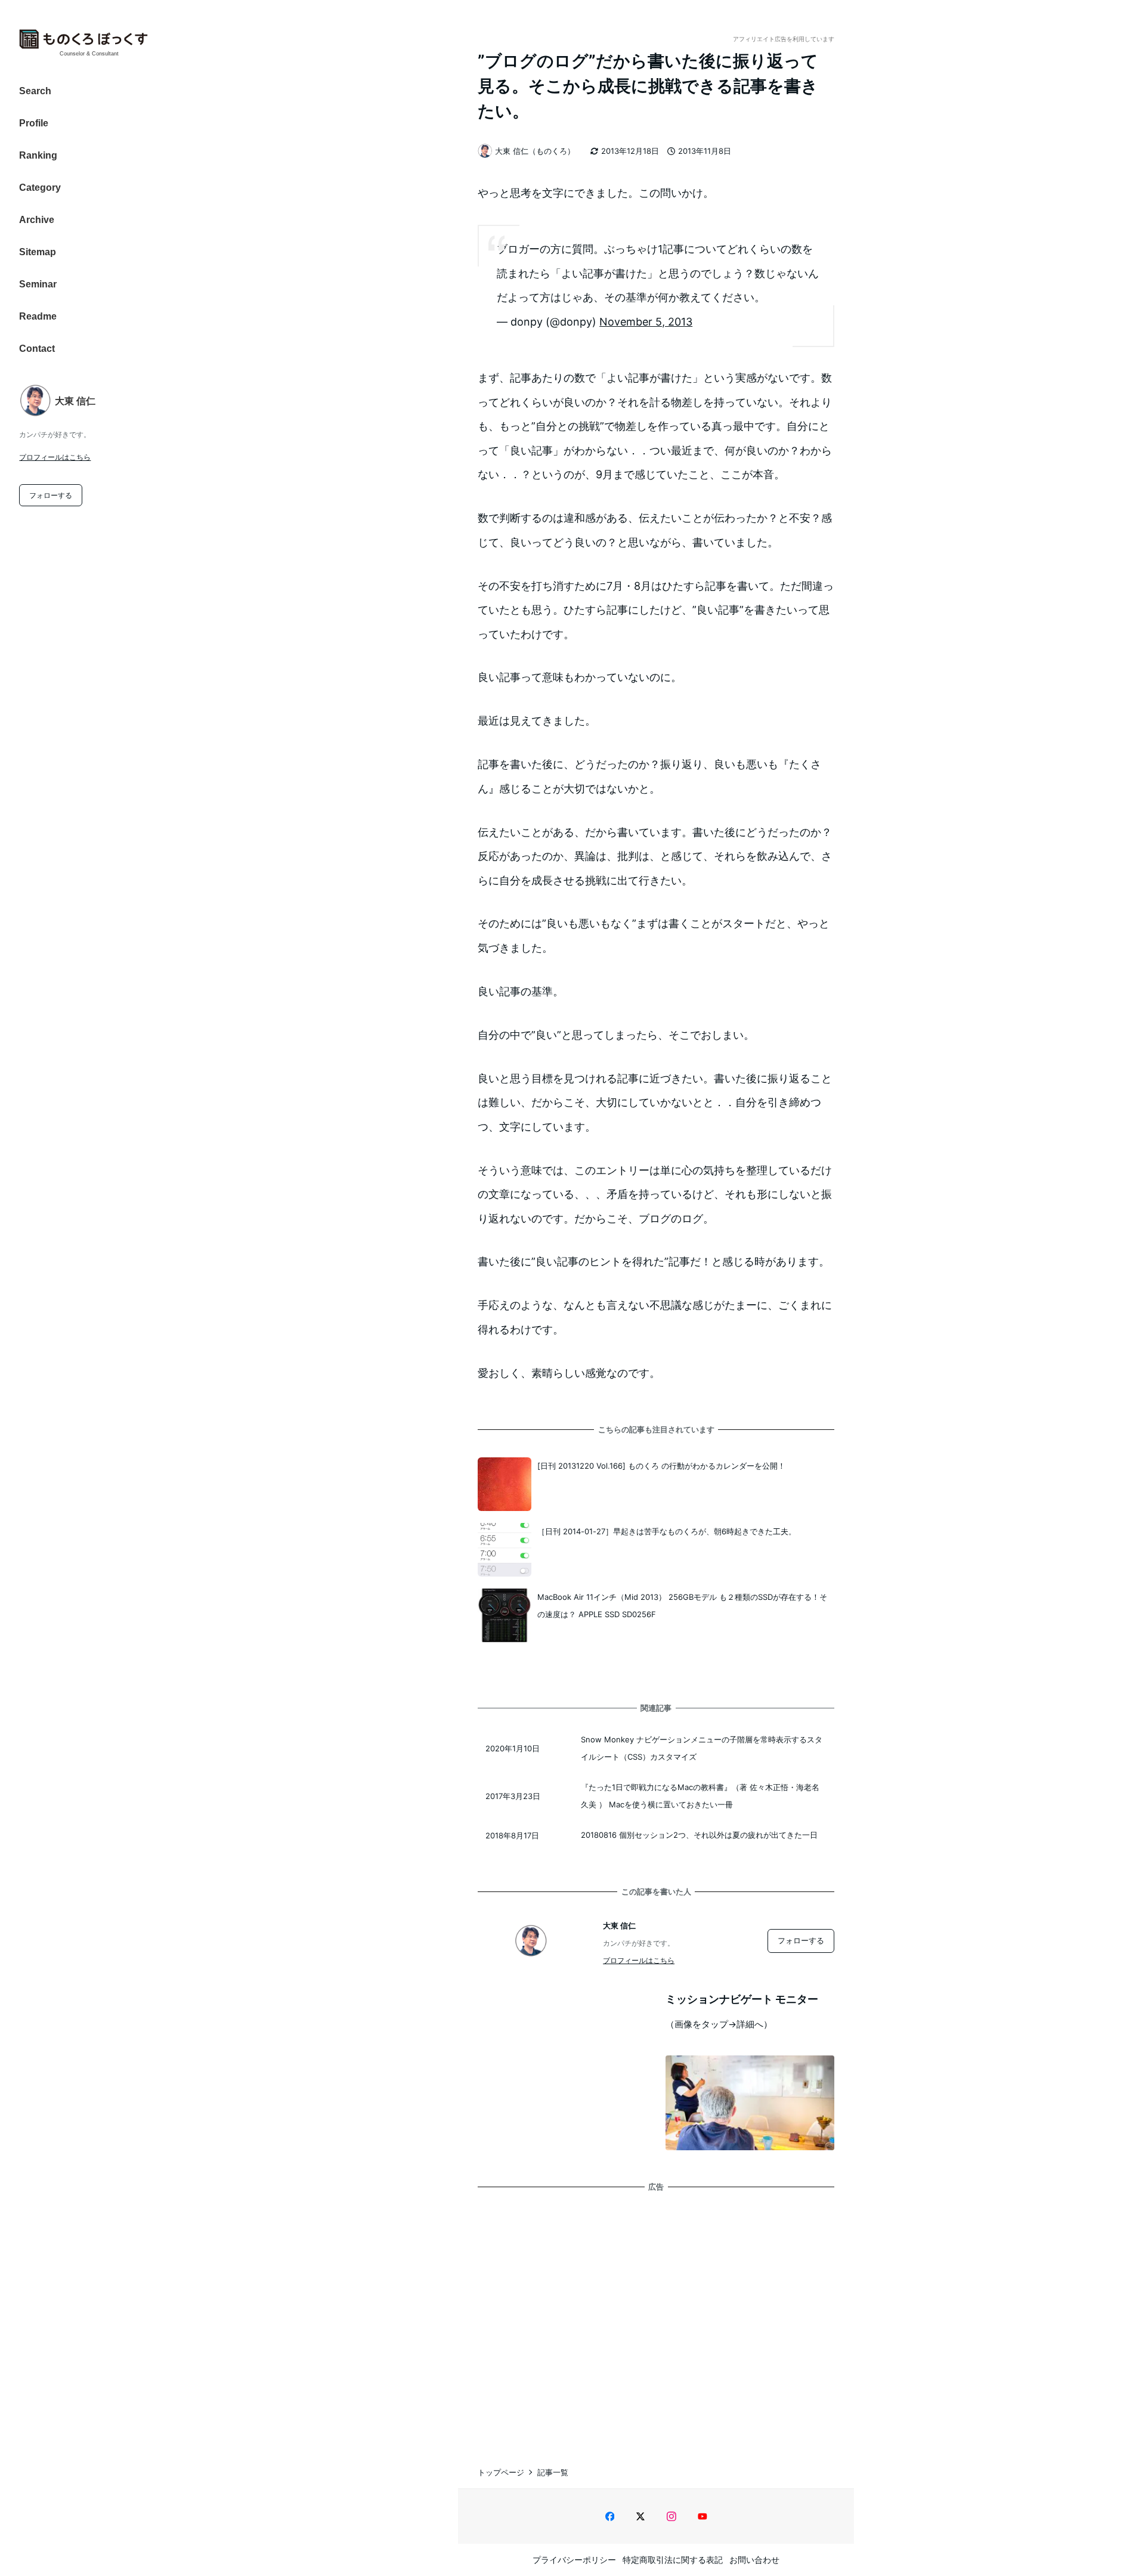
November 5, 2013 (646, 322)
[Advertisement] (656, 2316)
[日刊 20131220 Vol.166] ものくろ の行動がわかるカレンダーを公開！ (661, 1466)
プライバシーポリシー (574, 2560)
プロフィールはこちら (55, 457)
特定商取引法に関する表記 (673, 2560)
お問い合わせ (754, 2560)
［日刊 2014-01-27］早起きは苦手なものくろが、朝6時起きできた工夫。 (667, 1531)
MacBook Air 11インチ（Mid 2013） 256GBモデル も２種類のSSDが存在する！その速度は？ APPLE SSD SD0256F (682, 1606)
